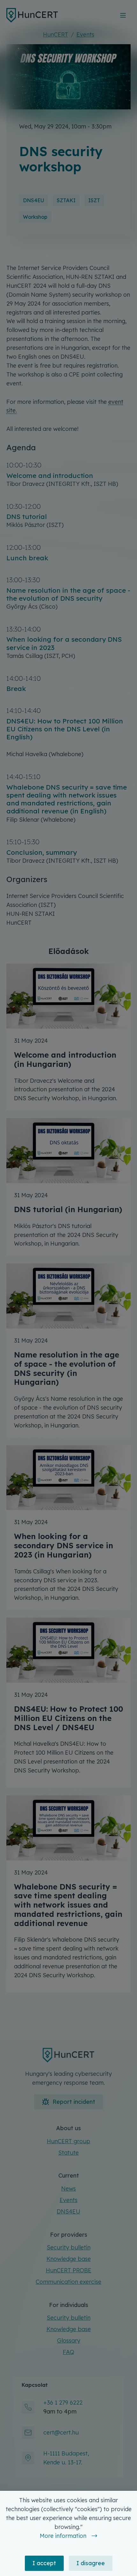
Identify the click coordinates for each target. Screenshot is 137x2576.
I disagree (91, 2563)
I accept (44, 2563)
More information (63, 2536)
